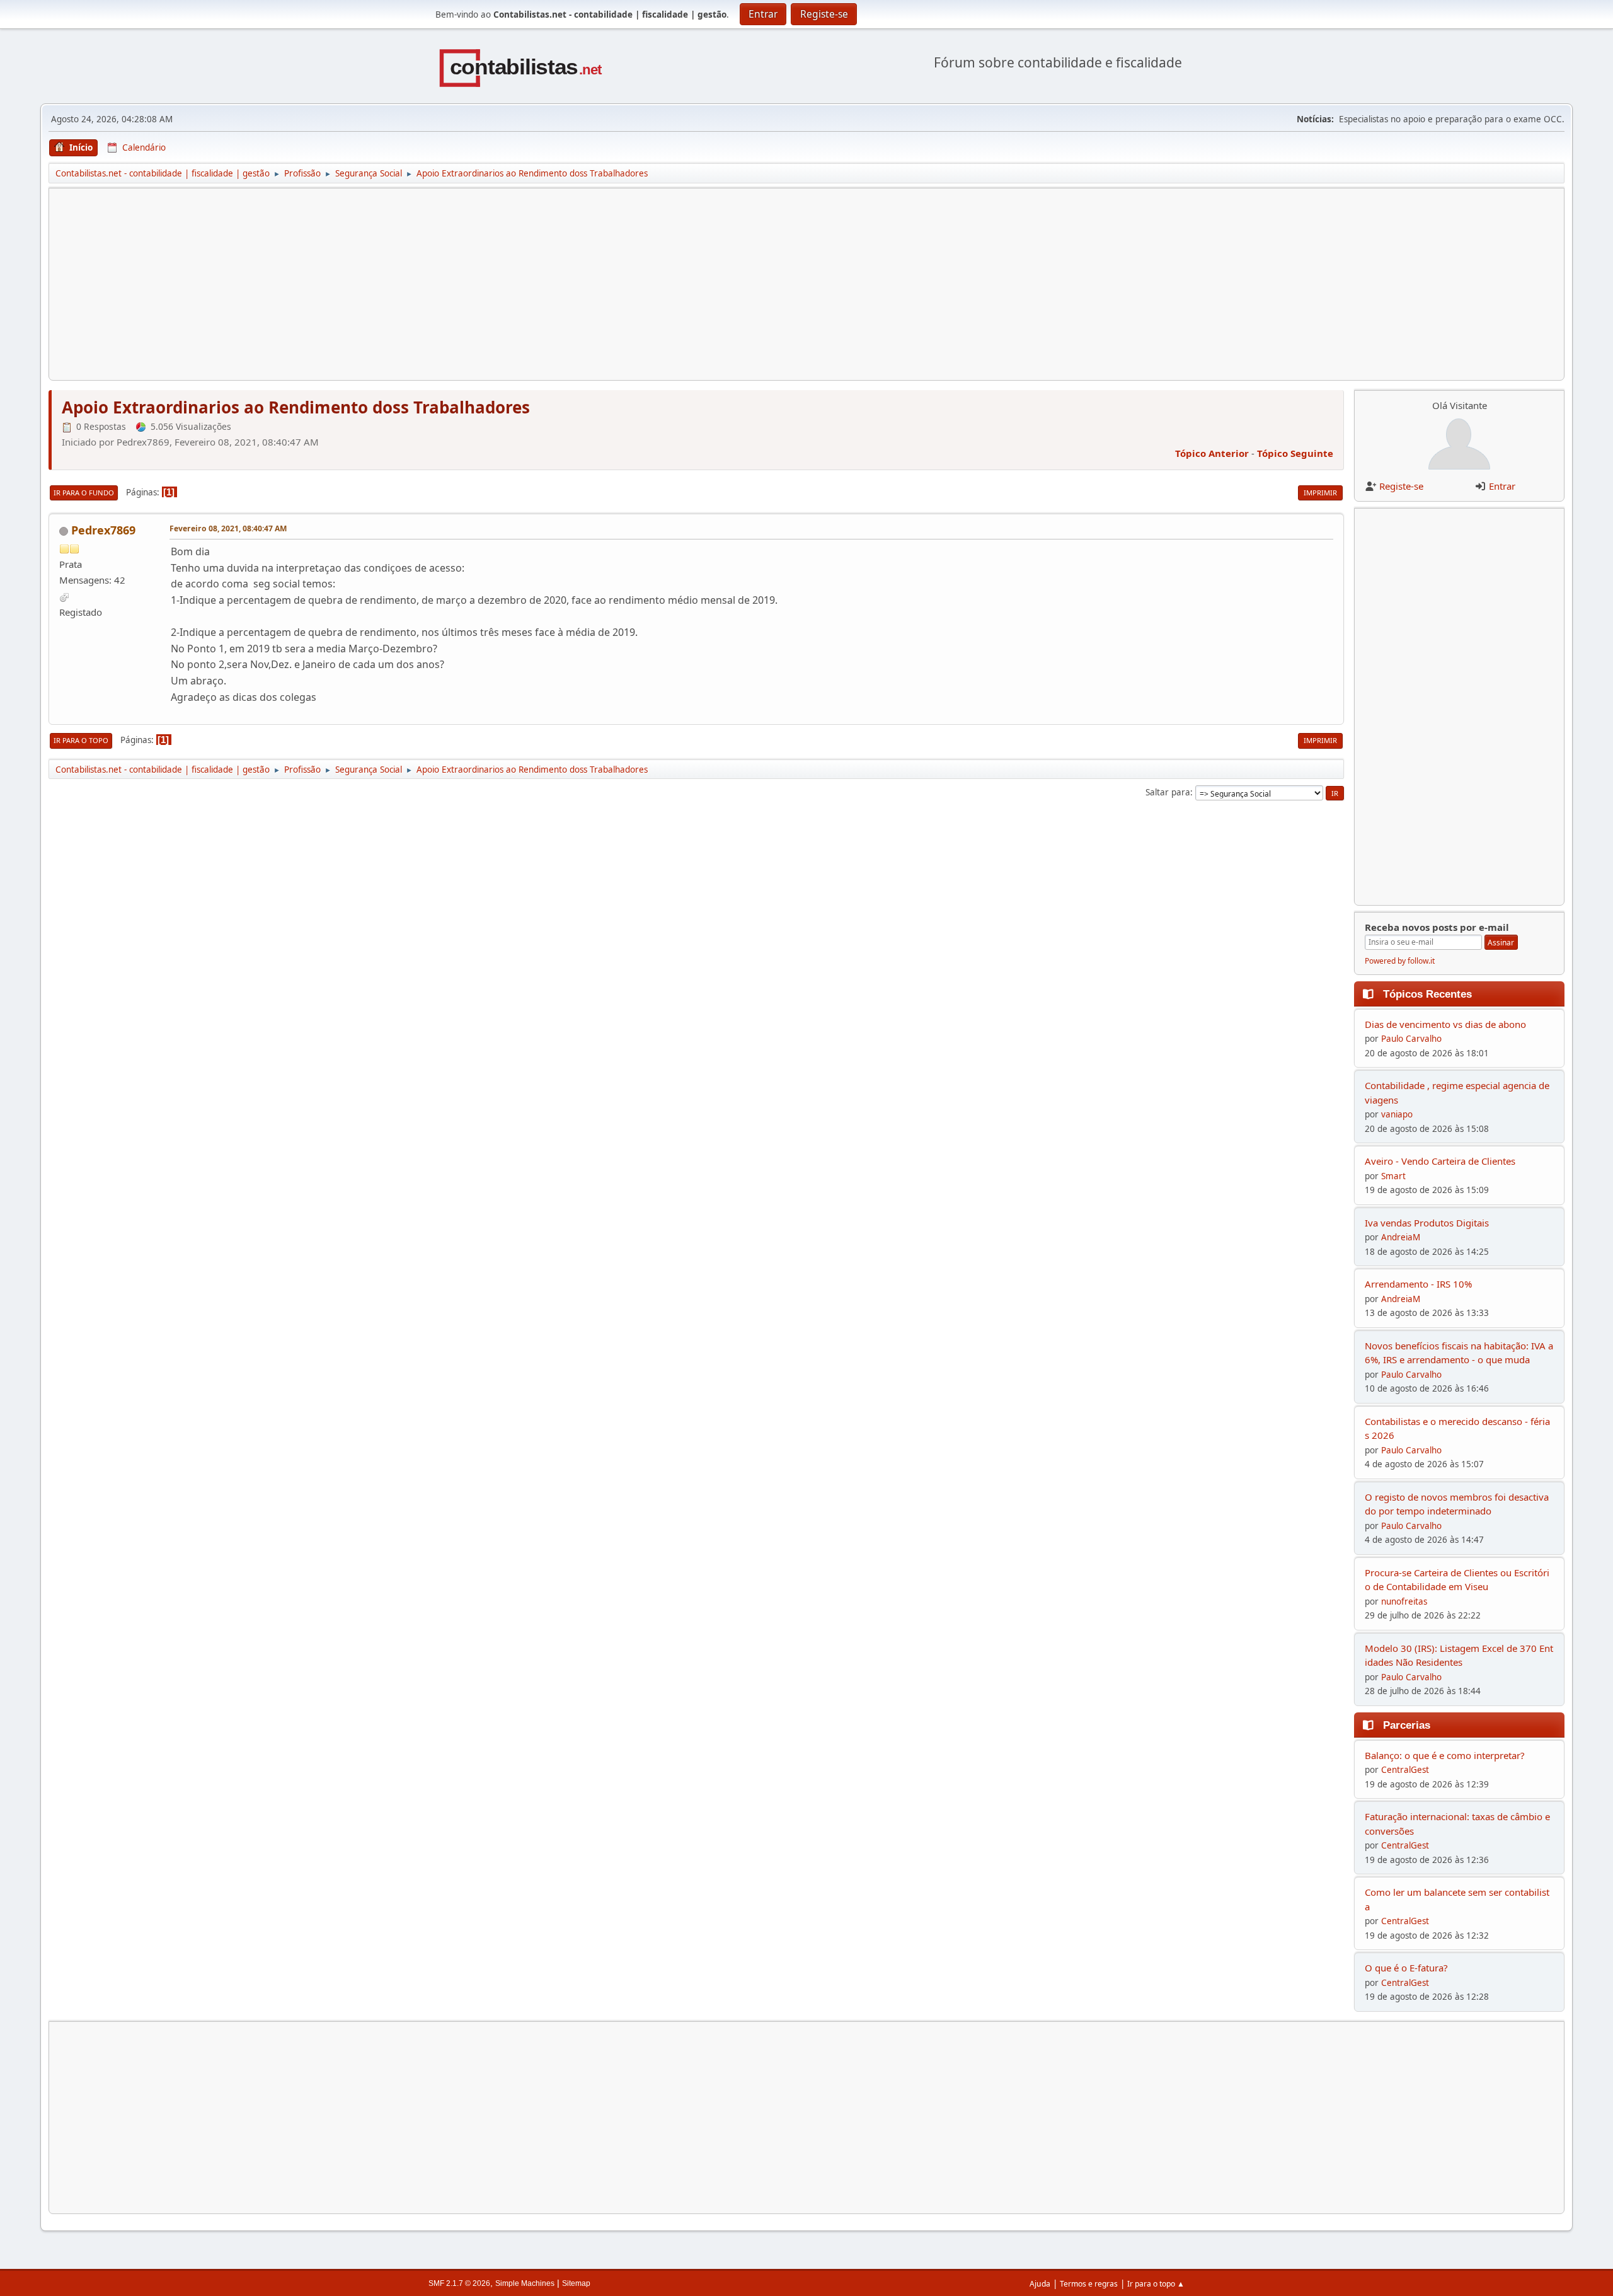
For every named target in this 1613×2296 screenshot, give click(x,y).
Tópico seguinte (1295, 453)
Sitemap (576, 2283)
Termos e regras (1089, 2284)
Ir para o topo (81, 740)
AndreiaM (1401, 1237)
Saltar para (1168, 792)
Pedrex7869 (103, 530)
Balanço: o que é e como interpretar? (1445, 1755)
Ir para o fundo (84, 493)
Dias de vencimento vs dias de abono (1445, 1024)
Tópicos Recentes (1427, 994)
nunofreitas (1404, 1601)
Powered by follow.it (1400, 961)
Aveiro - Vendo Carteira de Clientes (1440, 1161)
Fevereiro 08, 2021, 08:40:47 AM (228, 528)
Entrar (1502, 486)
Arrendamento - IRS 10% (1418, 1284)
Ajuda (1040, 2284)
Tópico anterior (1212, 453)
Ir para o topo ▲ (1156, 2284)
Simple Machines (525, 2283)
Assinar (1501, 943)
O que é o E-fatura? (1406, 1968)
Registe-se (1401, 486)
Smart (1393, 1176)
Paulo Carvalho (1411, 1039)
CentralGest (1405, 1770)
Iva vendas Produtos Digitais (1427, 1223)
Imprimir (1320, 493)
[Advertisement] (437, 284)
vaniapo (1397, 1114)
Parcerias (1407, 1725)
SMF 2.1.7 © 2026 (459, 2283)
